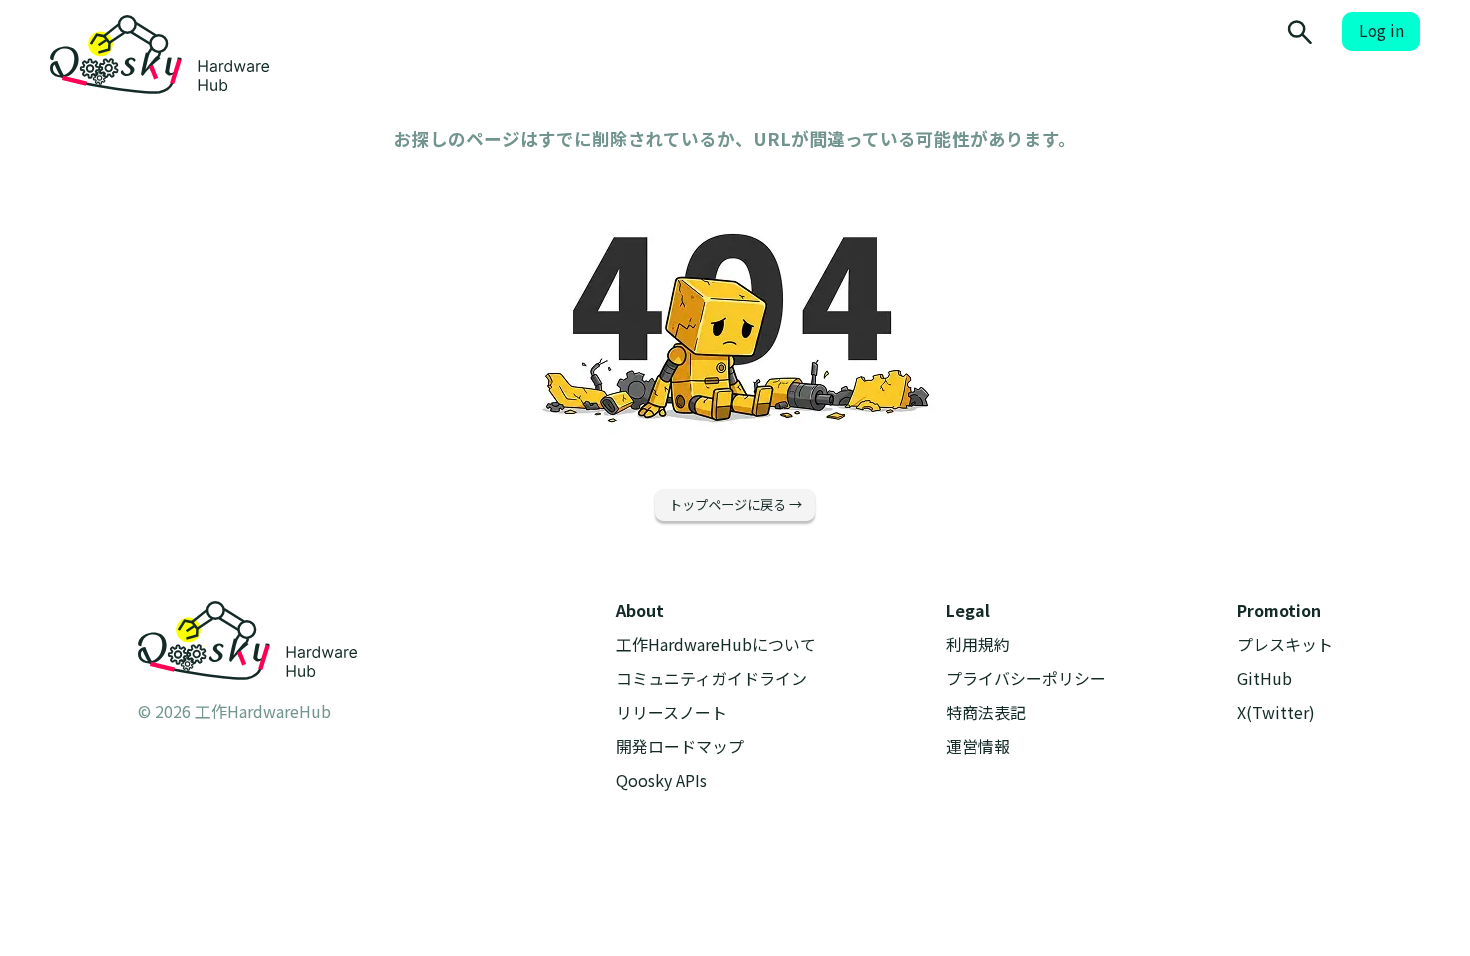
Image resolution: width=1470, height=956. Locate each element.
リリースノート (671, 712)
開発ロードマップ (680, 746)
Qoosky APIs (661, 780)
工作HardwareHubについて (716, 644)
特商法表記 (986, 712)
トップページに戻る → (735, 504)
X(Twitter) (1276, 712)
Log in (1381, 30)
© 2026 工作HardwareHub (234, 711)
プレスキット (1285, 644)
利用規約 (978, 644)
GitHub (1264, 678)
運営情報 (978, 746)
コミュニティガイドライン (711, 678)
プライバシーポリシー (1026, 678)
